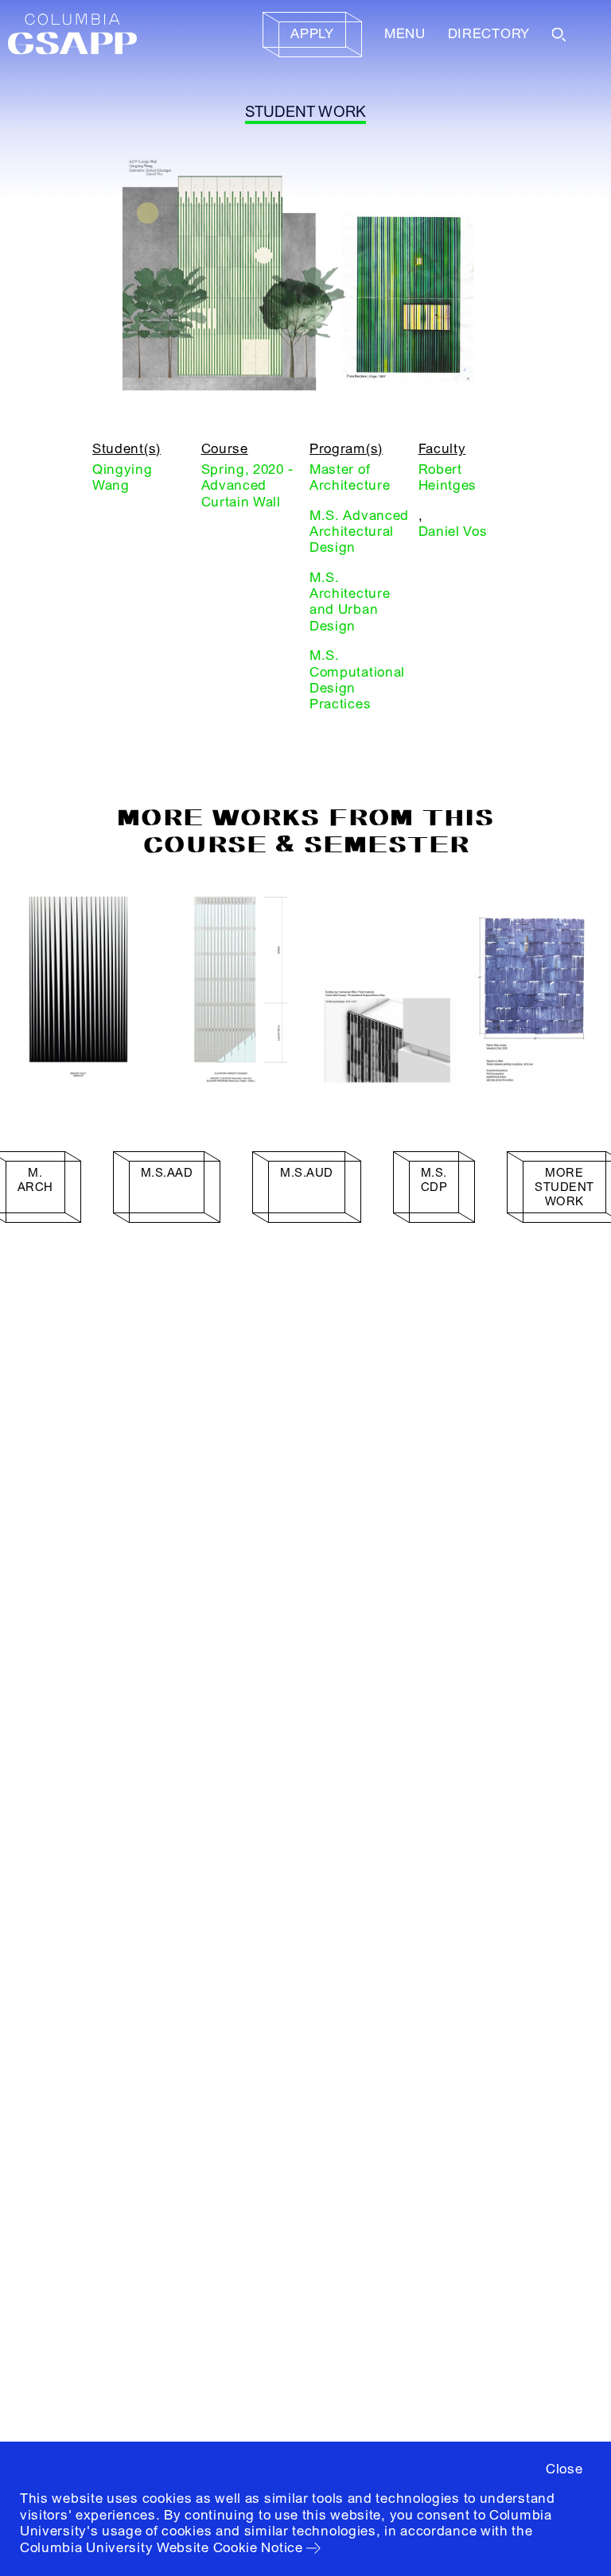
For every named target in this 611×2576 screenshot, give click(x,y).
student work (306, 112)
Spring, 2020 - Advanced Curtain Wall (247, 486)
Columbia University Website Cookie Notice (162, 2548)
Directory (489, 34)
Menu (405, 34)
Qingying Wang (123, 477)
